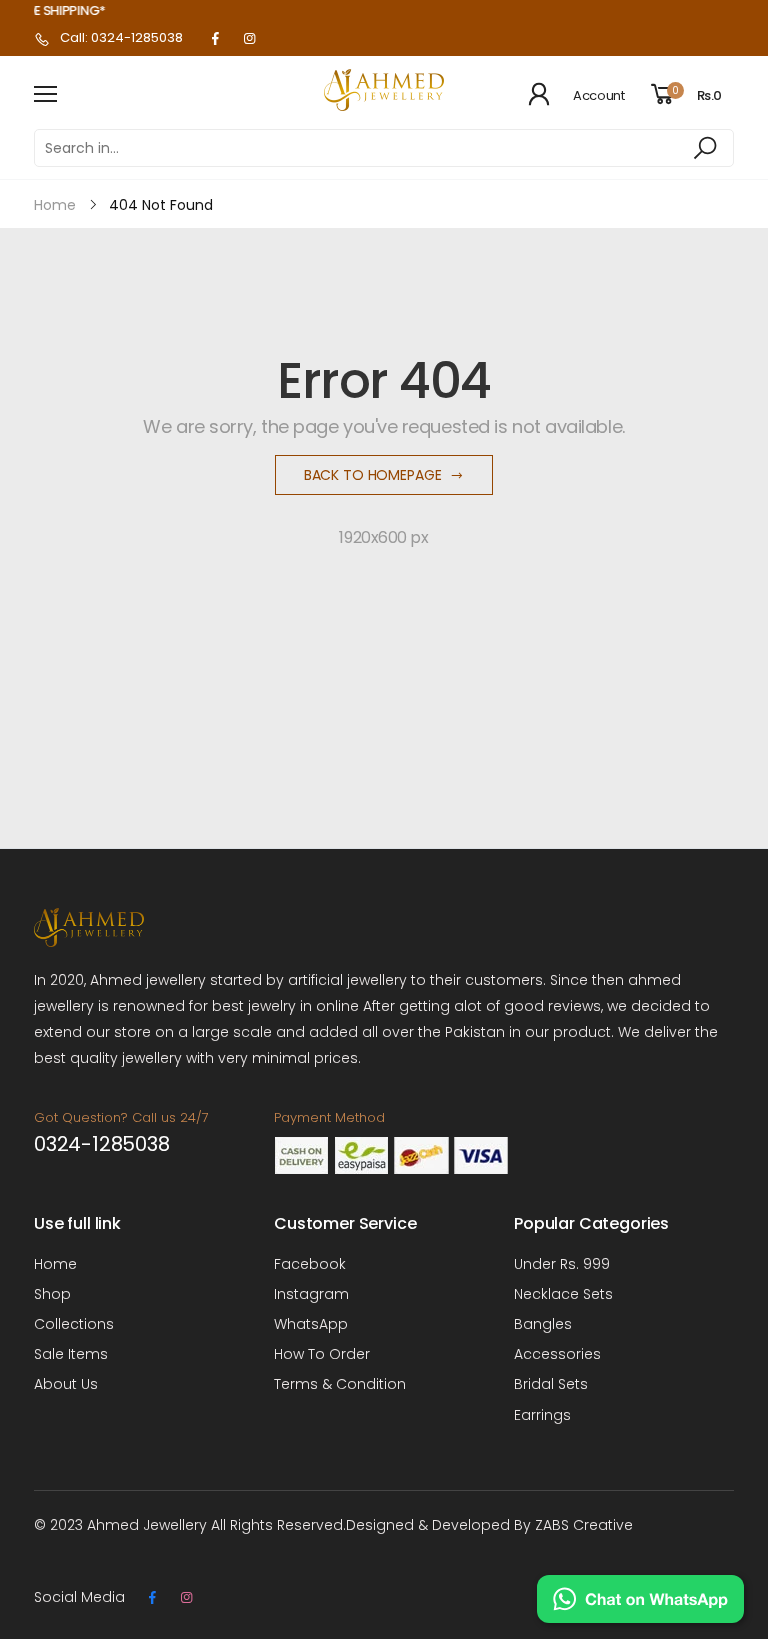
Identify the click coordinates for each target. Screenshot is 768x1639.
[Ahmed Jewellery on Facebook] (215, 39)
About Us (66, 1384)
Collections (74, 1324)
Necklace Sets (563, 1294)
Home (55, 1264)
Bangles (543, 1324)
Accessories (557, 1354)
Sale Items (71, 1354)
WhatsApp (311, 1324)
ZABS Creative (584, 1525)
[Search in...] (708, 148)
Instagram (311, 1294)
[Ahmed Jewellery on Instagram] (249, 39)
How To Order (322, 1354)
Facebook (310, 1264)
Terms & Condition (340, 1384)
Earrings (542, 1415)
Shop (52, 1294)
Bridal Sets (551, 1384)
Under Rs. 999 (562, 1264)
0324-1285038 (102, 1144)
